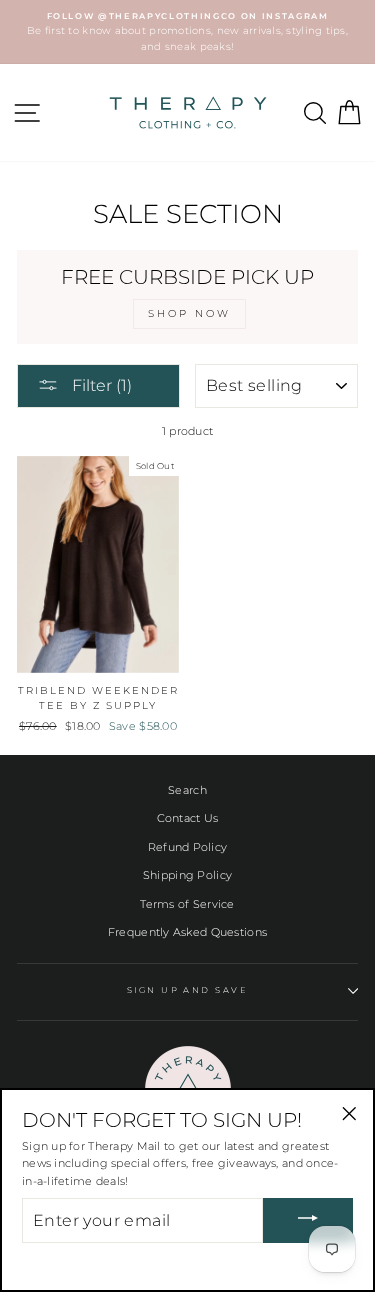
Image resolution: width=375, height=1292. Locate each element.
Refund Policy (188, 847)
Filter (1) (100, 385)
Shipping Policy (187, 875)
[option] (187, 32)
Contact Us (188, 818)
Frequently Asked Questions (187, 932)
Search (187, 790)
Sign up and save (188, 990)
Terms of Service (187, 904)
